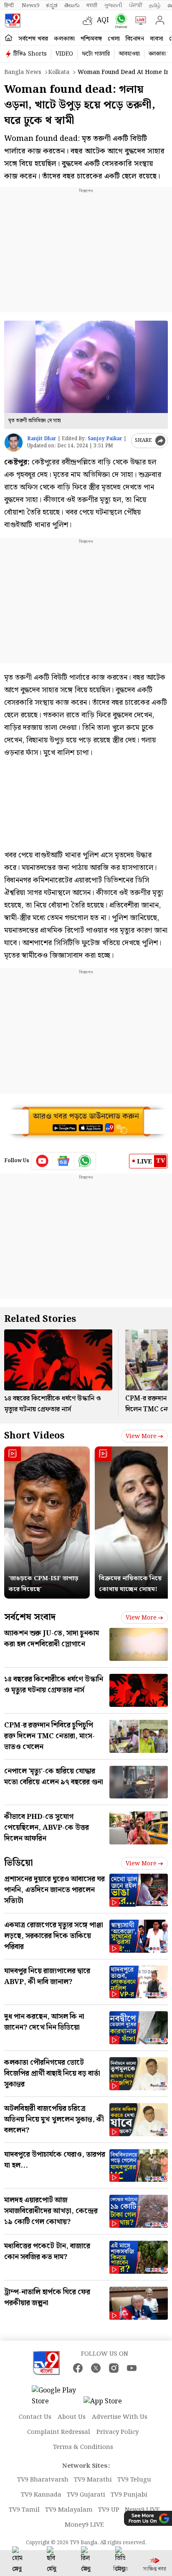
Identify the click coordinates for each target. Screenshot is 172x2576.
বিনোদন (135, 39)
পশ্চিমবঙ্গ (91, 39)
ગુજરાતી (113, 5)
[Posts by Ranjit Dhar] (14, 443)
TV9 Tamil (24, 2510)
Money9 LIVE (84, 2525)
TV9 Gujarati (86, 2495)
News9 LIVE (142, 2510)
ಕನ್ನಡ (52, 5)
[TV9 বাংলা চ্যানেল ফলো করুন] (119, 21)
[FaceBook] (78, 2368)
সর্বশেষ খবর (33, 39)
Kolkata (59, 72)
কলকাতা (64, 39)
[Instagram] (114, 2368)
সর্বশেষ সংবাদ (30, 1617)
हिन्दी (10, 5)
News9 (30, 5)
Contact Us (35, 2417)
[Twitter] (96, 2368)
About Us (72, 2417)
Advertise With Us (120, 2417)
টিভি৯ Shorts (30, 54)
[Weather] (90, 20)
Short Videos (34, 1436)
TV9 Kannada (41, 2495)
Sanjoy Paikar (105, 439)
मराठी (92, 5)
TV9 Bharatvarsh (43, 2480)
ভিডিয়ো (19, 1863)
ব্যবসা (157, 39)
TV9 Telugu (134, 2480)
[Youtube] (42, 1161)
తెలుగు (72, 5)
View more (141, 1436)
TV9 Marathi (93, 2480)
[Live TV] (139, 20)
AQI (103, 20)
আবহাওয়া (129, 54)
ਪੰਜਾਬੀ (136, 5)
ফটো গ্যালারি (96, 54)
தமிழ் (155, 5)
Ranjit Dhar (42, 439)
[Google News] (64, 1161)
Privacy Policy (118, 2432)
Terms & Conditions (83, 2447)
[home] (9, 38)
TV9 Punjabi (129, 2495)
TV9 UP (109, 2510)
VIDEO (64, 54)
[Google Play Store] (57, 2396)
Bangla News (23, 72)
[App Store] (109, 2404)
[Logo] (13, 20)
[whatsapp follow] (85, 1161)
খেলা (114, 39)
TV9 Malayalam (69, 2510)
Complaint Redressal (59, 2432)
